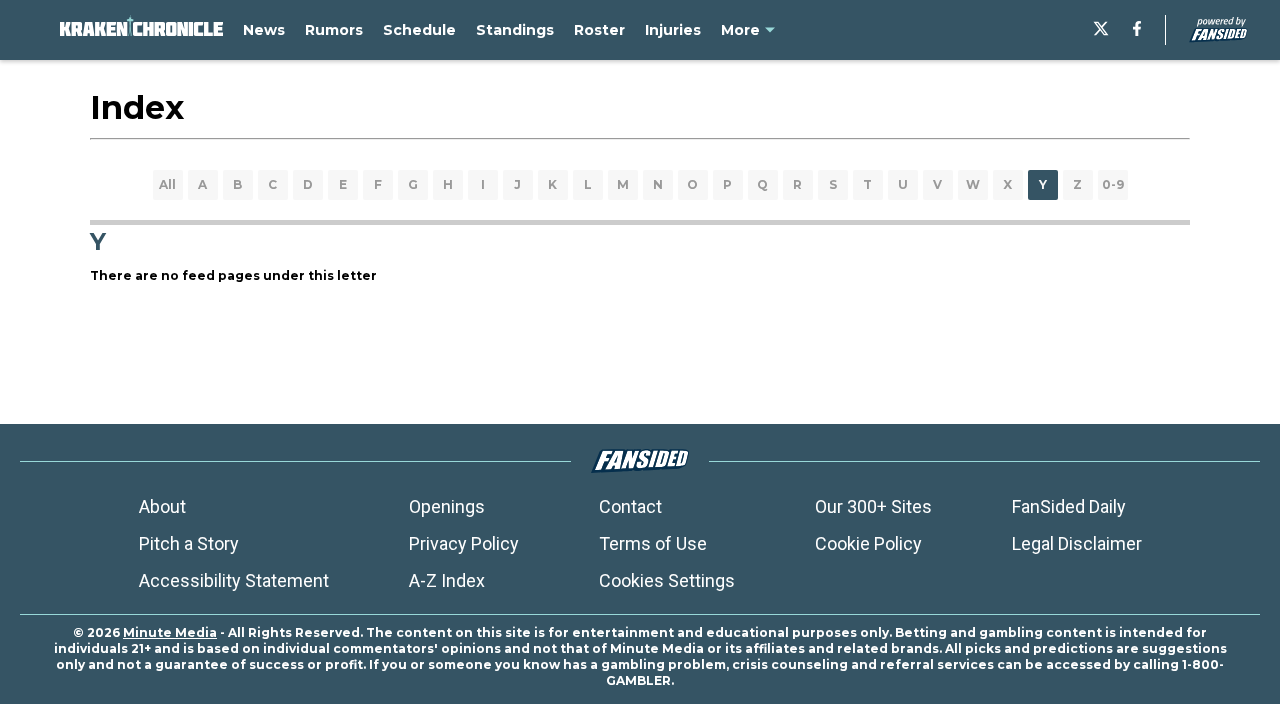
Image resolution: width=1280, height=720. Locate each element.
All (167, 184)
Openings (447, 506)
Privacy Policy (464, 543)
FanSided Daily (1069, 506)
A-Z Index (447, 580)
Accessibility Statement (234, 580)
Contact (630, 506)
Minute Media (170, 632)
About (162, 506)
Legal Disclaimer (1077, 543)
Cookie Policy (868, 543)
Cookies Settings (667, 580)
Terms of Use (653, 543)
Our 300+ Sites (873, 506)
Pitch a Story (189, 543)
